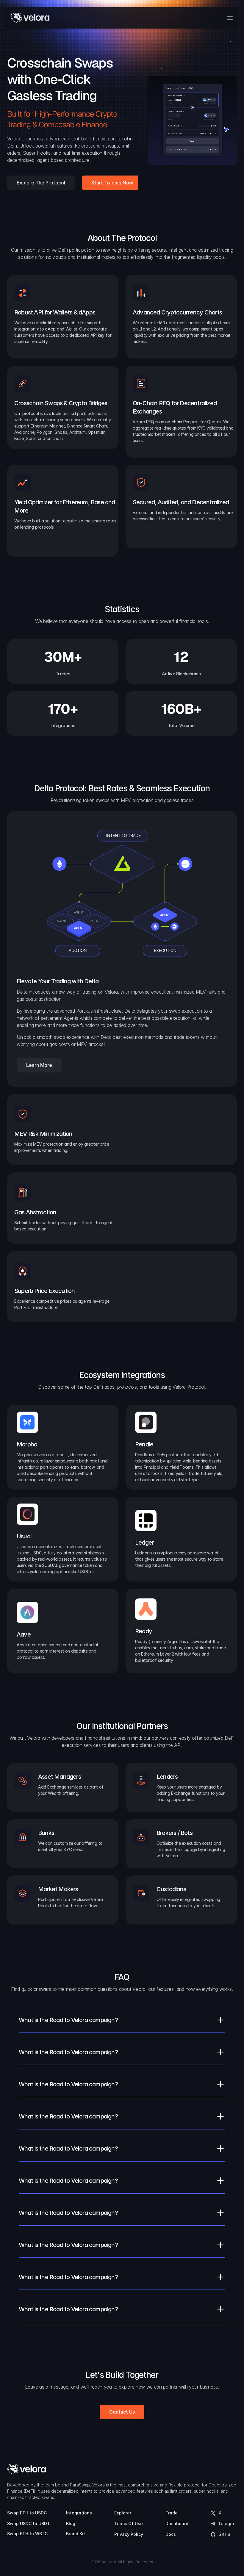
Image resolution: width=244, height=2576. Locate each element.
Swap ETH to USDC (27, 2513)
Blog (71, 2523)
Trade (172, 2513)
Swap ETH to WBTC (27, 2534)
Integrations (79, 2513)
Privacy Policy (129, 2534)
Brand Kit (76, 2534)
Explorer (123, 2513)
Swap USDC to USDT (29, 2523)
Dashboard (177, 2523)
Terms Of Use (129, 2523)
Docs (171, 2534)
